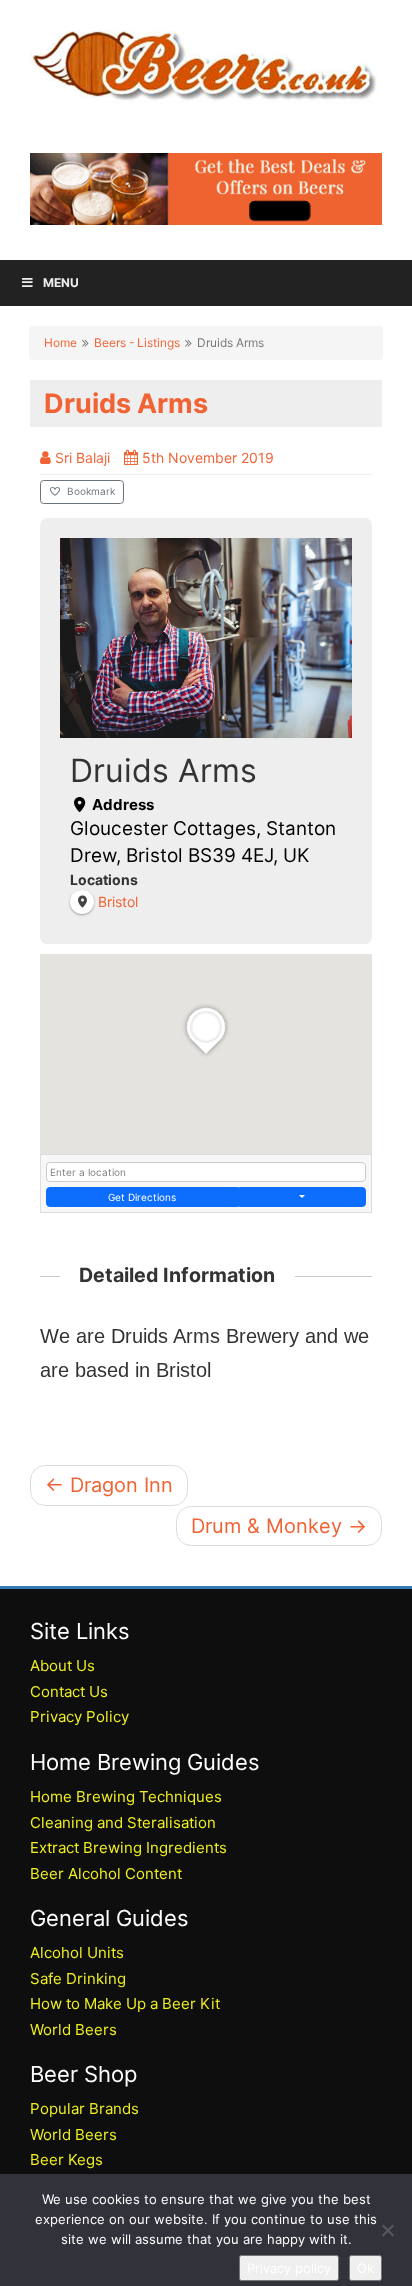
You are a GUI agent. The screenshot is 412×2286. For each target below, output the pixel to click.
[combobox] (206, 1172)
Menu (61, 282)
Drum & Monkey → (279, 1526)
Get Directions (142, 1197)
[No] (387, 2230)
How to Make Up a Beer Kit (125, 2003)
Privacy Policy (79, 1716)
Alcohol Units (77, 1952)
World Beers (73, 2029)
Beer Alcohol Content (106, 1873)
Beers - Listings (137, 342)
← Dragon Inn (109, 1485)
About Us (62, 1665)
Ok (365, 2268)
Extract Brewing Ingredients (128, 1847)
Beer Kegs (66, 2159)
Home (60, 342)
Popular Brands (84, 2108)
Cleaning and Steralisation (123, 1822)
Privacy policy (289, 2268)
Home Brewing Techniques (126, 1796)
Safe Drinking (78, 1978)
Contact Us (69, 1691)
